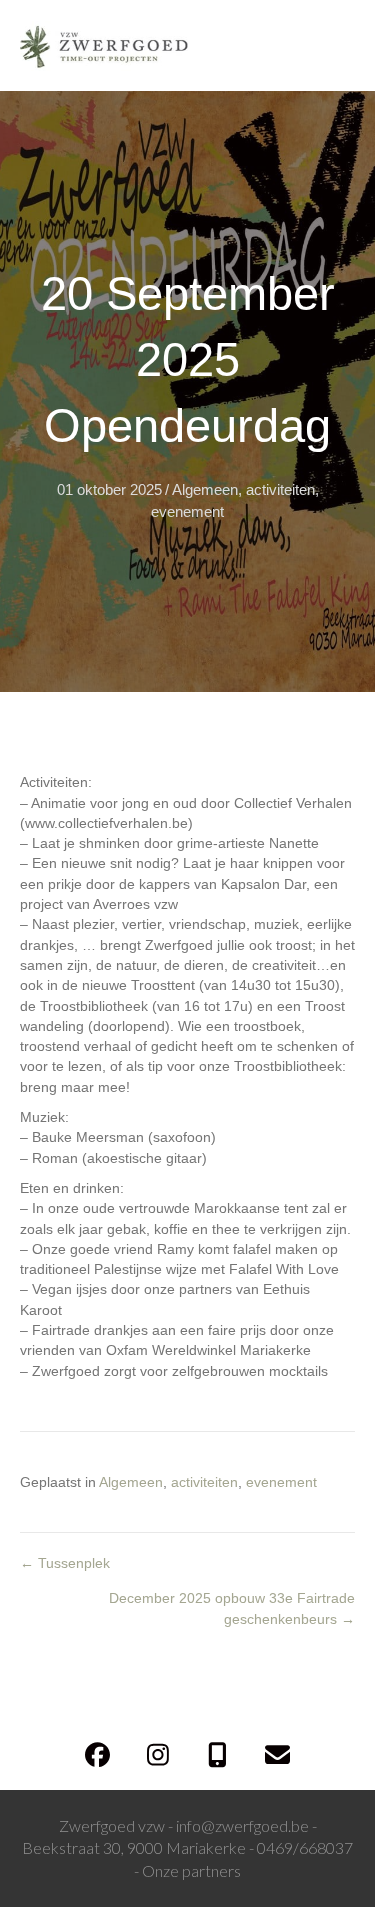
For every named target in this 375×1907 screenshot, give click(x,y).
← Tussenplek (65, 1563)
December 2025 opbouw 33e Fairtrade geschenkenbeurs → (232, 1608)
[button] (98, 1754)
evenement (187, 511)
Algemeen (205, 489)
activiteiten (280, 489)
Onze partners (191, 1870)
